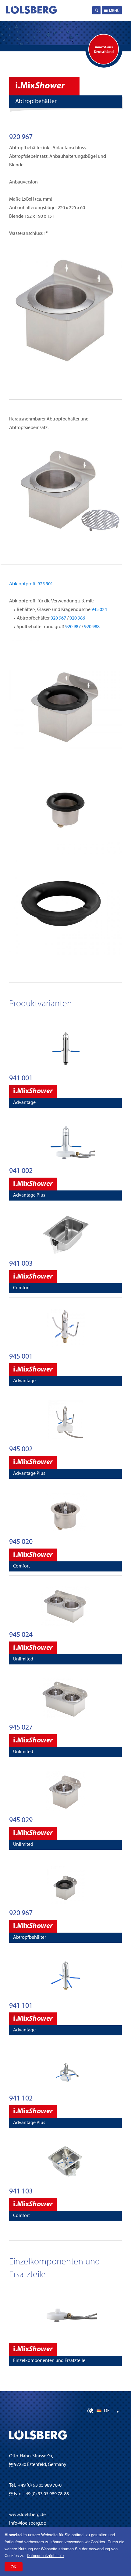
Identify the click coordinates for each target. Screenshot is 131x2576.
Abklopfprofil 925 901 (31, 584)
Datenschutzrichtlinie (45, 2555)
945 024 (99, 610)
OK (14, 2567)
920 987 (73, 627)
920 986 (77, 618)
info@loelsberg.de (28, 2523)
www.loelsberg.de (27, 2515)
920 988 (92, 627)
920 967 (58, 618)
